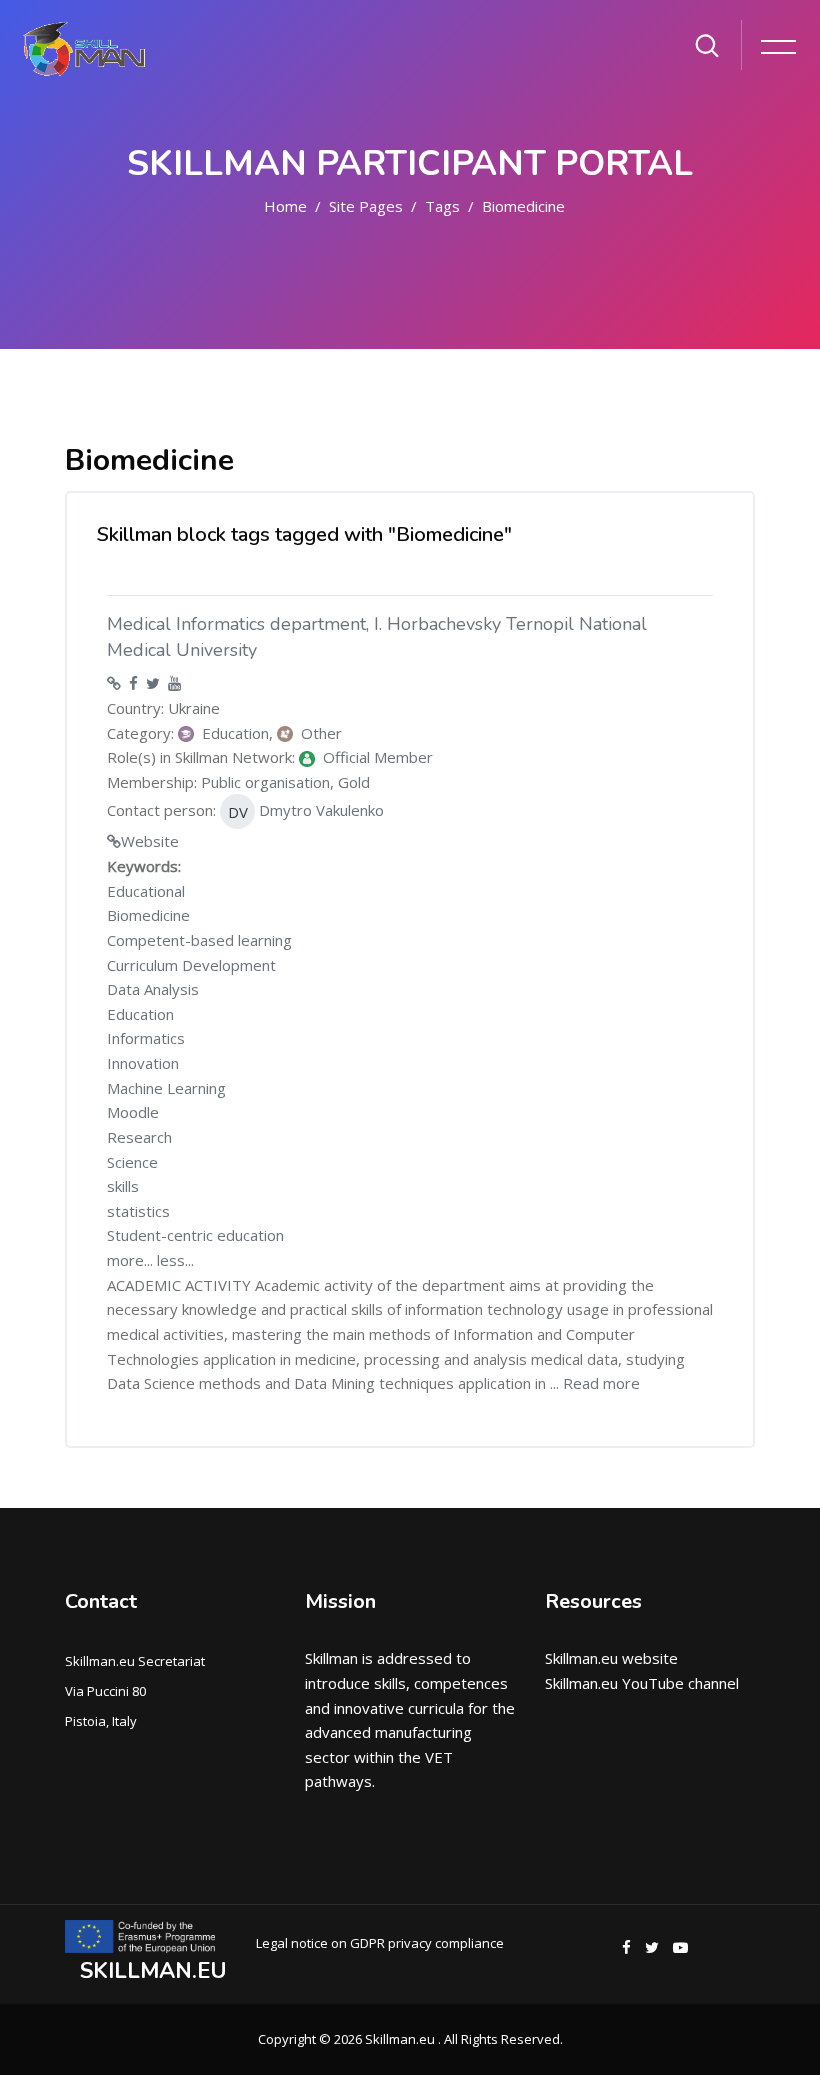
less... (175, 1260)
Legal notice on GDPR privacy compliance (380, 1943)
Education (140, 1014)
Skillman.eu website (611, 1658)
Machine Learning (166, 1088)
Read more (601, 1383)
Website (150, 841)
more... (130, 1260)
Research (139, 1137)
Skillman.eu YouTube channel (642, 1683)
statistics (138, 1211)
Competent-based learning (199, 940)
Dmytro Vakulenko (306, 811)
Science (132, 1162)
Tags (442, 206)
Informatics (146, 1038)
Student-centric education (195, 1235)
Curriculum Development (191, 965)
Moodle (133, 1112)
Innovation (143, 1063)
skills (123, 1186)
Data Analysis (153, 989)
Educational (146, 891)
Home (285, 206)
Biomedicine (523, 206)
